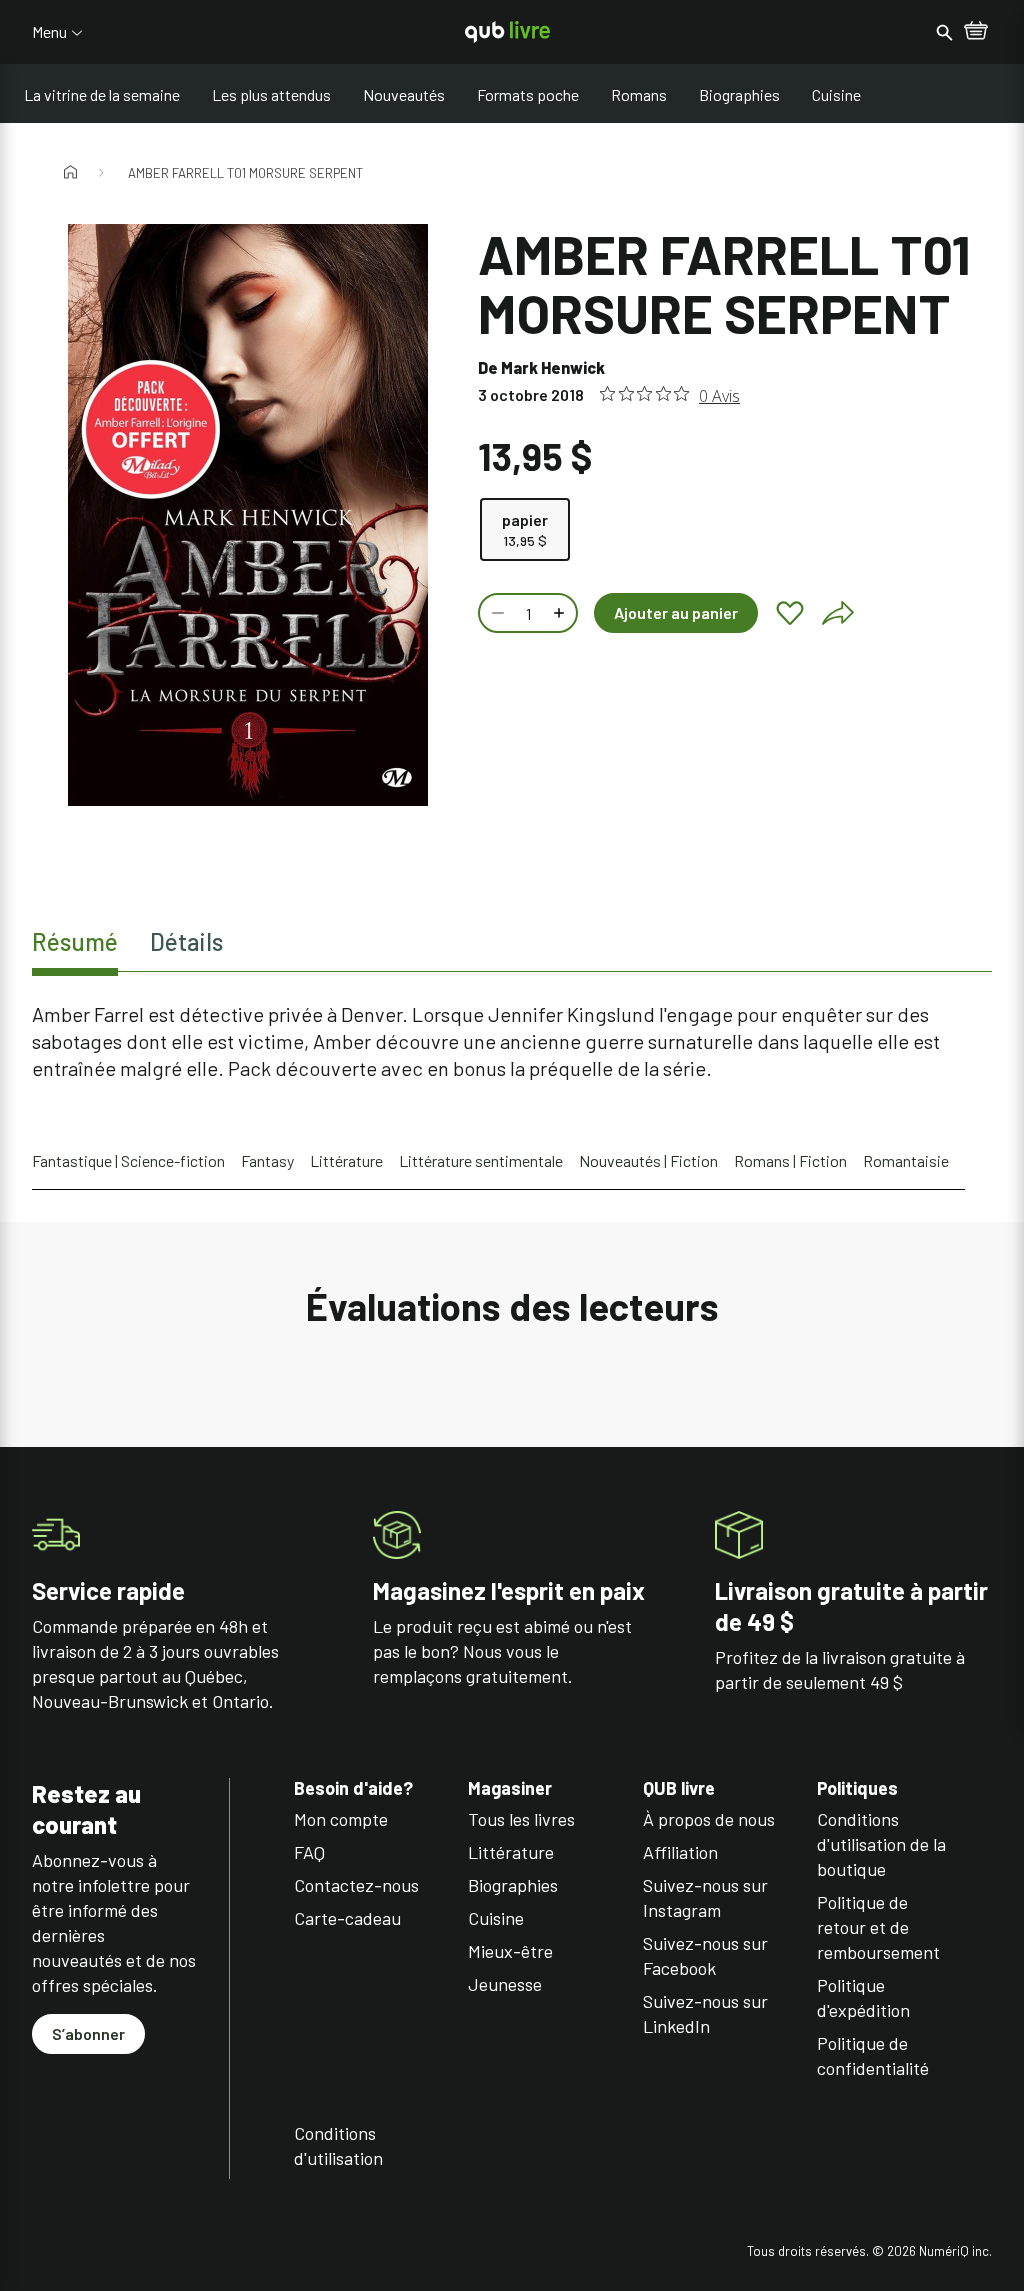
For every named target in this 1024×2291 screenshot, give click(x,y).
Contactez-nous (356, 1885)
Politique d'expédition (863, 1997)
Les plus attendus (271, 94)
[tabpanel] (512, 1041)
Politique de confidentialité (873, 2055)
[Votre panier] (976, 32)
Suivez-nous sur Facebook (705, 1955)
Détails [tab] (186, 941)
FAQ (309, 1852)
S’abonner (88, 2033)
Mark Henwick (553, 367)
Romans (639, 94)
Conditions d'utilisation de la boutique (881, 1844)
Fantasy (267, 1160)
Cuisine (836, 94)
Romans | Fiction (790, 1160)
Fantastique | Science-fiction (128, 1160)
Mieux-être (510, 1951)
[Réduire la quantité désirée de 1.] (496, 613)
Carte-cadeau (347, 1918)
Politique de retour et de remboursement (878, 1927)
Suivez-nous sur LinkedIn (705, 2013)
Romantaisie (906, 1160)
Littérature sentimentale (481, 1160)
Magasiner (510, 1788)
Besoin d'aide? (353, 1788)
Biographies (739, 94)
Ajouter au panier (676, 612)
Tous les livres (521, 1819)
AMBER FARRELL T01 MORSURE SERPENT (245, 173)
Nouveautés (404, 94)
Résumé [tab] (75, 941)
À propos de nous (709, 1819)
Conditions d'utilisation (338, 2145)
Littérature (346, 1160)
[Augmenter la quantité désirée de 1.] (561, 613)
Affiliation (680, 1852)
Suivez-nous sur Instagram (705, 1897)
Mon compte (341, 1819)
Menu (49, 32)
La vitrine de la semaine (102, 94)
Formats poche (528, 94)
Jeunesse (505, 1984)
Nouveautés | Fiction (648, 1160)
